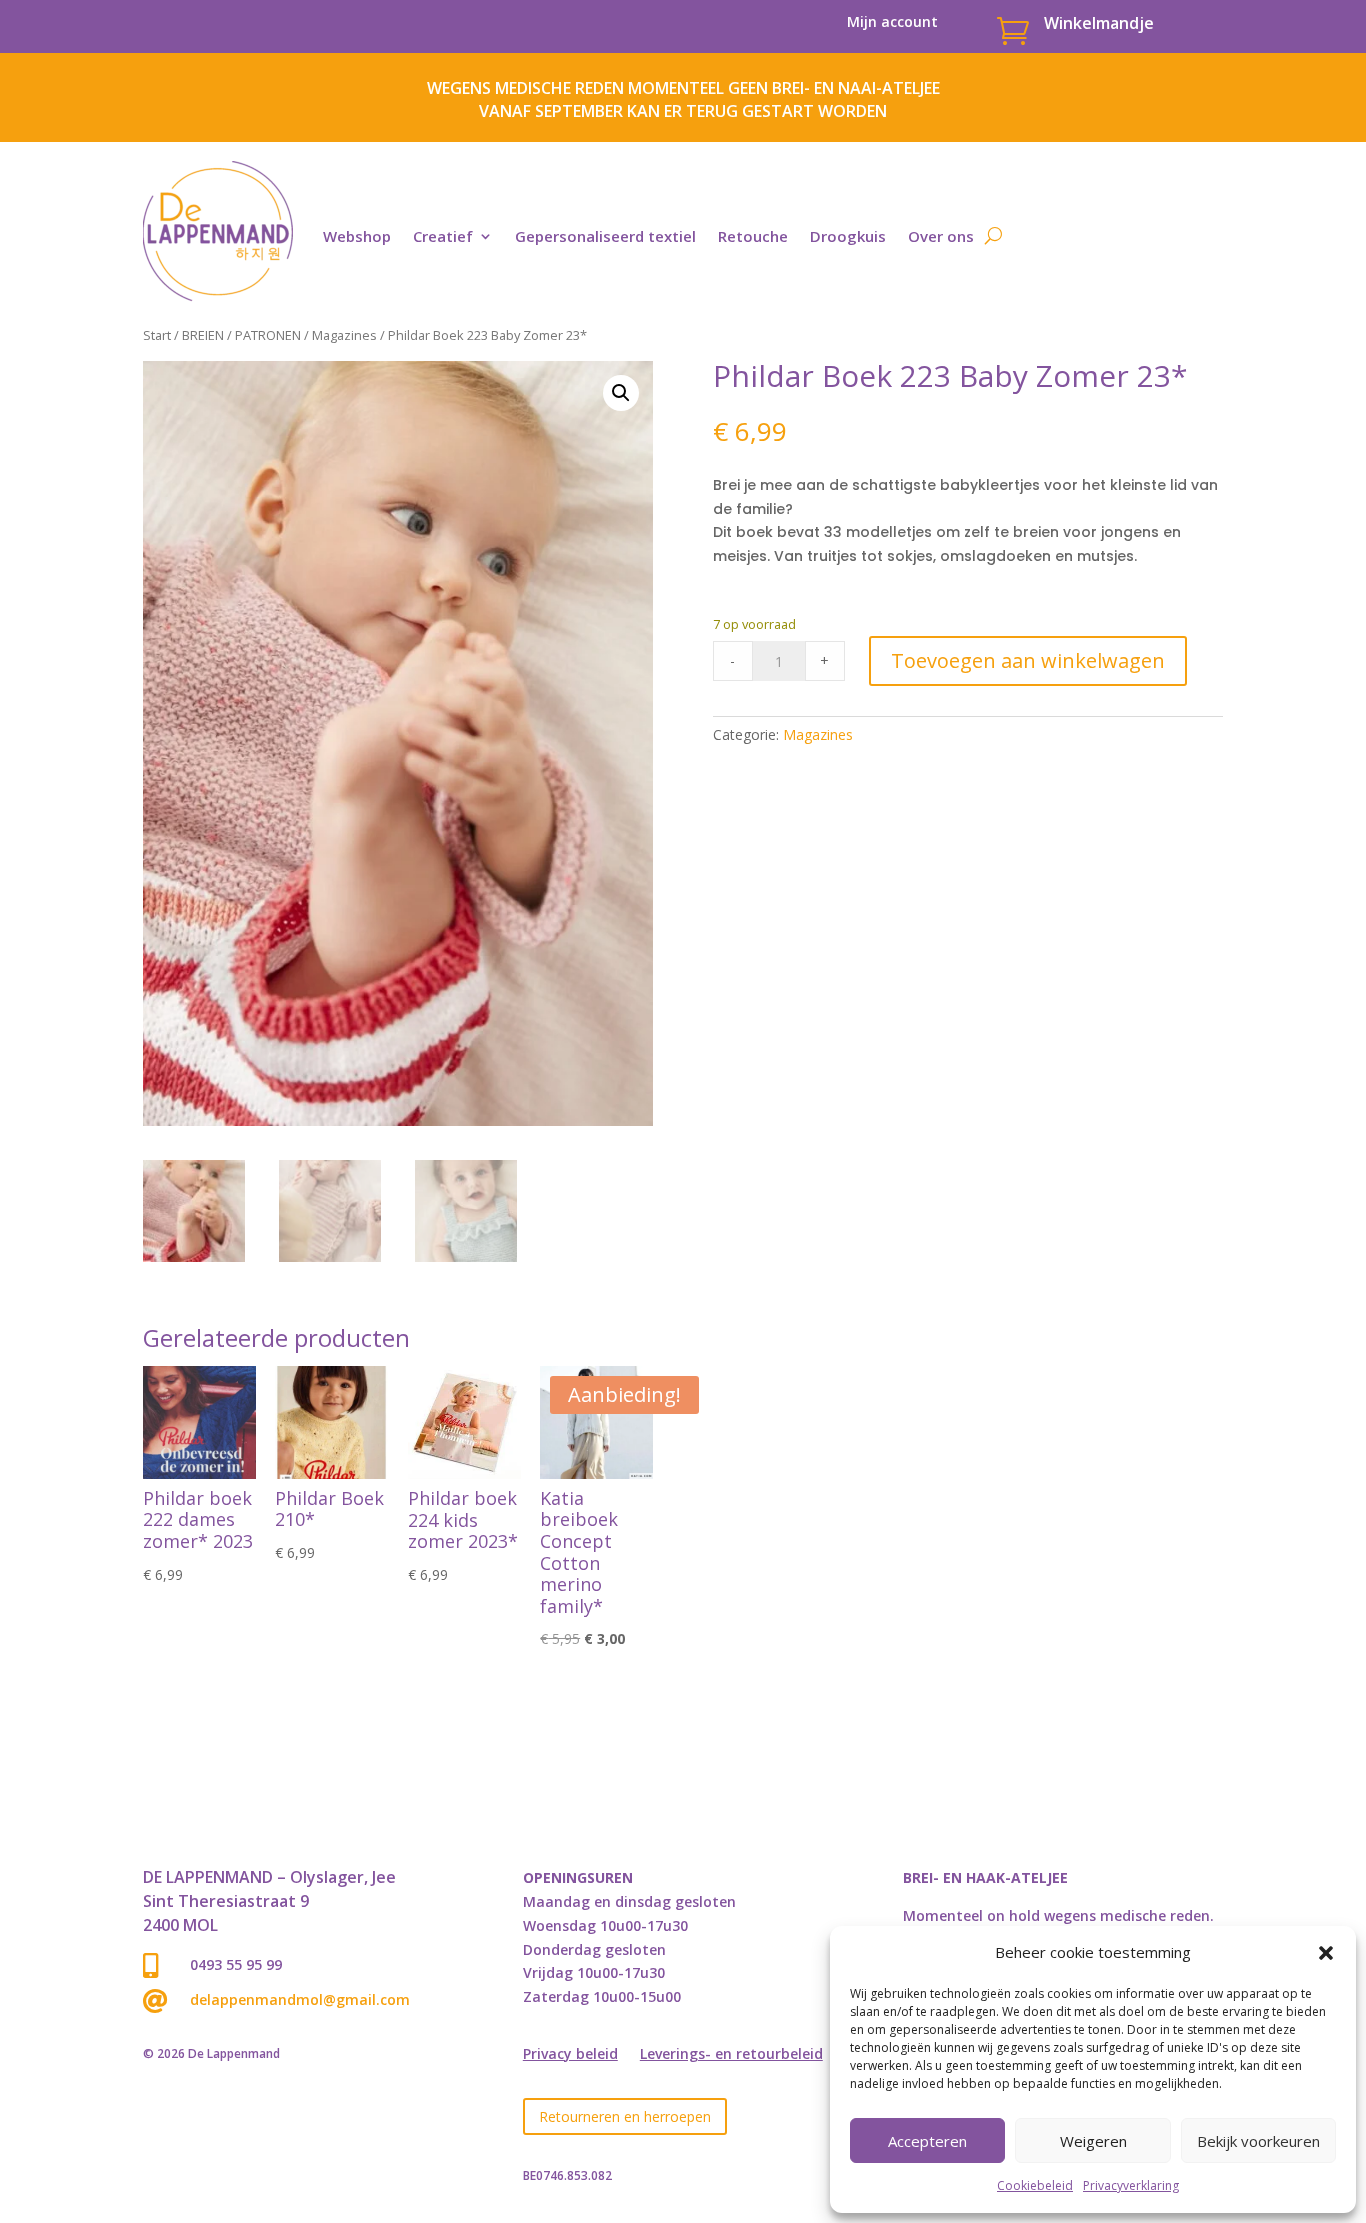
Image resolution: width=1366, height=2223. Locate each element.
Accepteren (927, 2141)
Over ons (941, 236)
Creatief (443, 236)
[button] (1326, 1953)
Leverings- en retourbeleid (731, 2055)
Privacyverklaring (1131, 2185)
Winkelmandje (1099, 23)
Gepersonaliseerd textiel (605, 236)
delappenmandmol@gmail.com (300, 1999)
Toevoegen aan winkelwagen (1028, 660)
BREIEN (203, 335)
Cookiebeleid (1035, 2185)
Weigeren (1093, 2141)
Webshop (357, 236)
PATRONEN (268, 335)
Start (157, 335)
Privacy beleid (570, 2055)
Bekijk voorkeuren (1258, 2141)
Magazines (344, 335)
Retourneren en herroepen (625, 2116)
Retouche (753, 236)
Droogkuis (848, 236)
